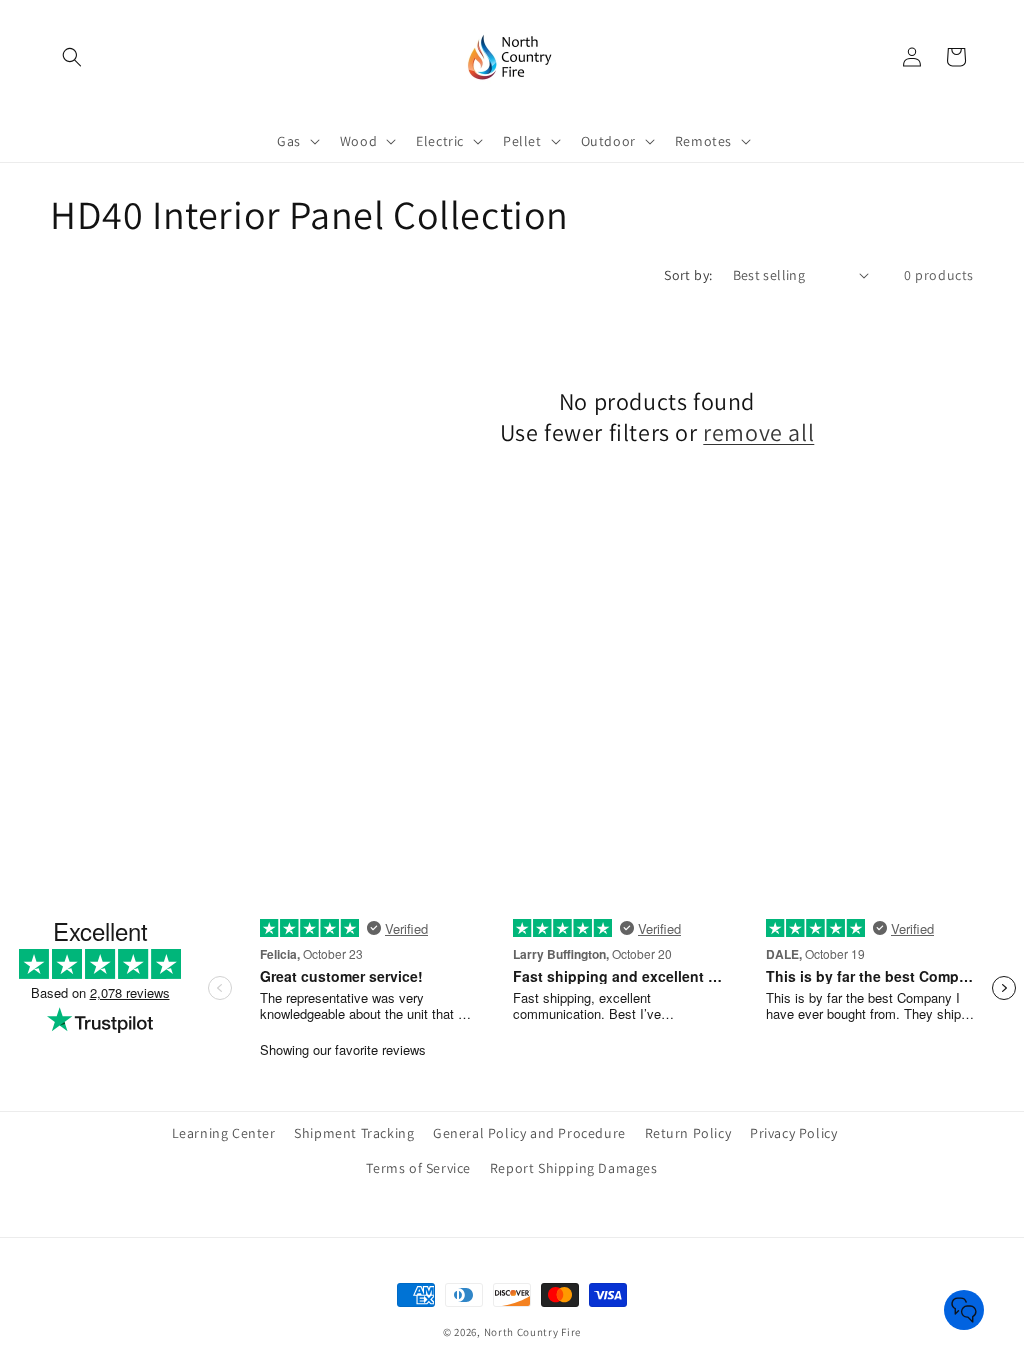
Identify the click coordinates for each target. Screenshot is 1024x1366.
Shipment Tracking (354, 1133)
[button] (72, 57)
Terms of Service (418, 1168)
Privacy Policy (793, 1133)
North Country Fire (533, 1332)
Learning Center (224, 1133)
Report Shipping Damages (574, 1168)
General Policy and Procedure (529, 1133)
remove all (758, 432)
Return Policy (688, 1133)
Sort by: (688, 275)
